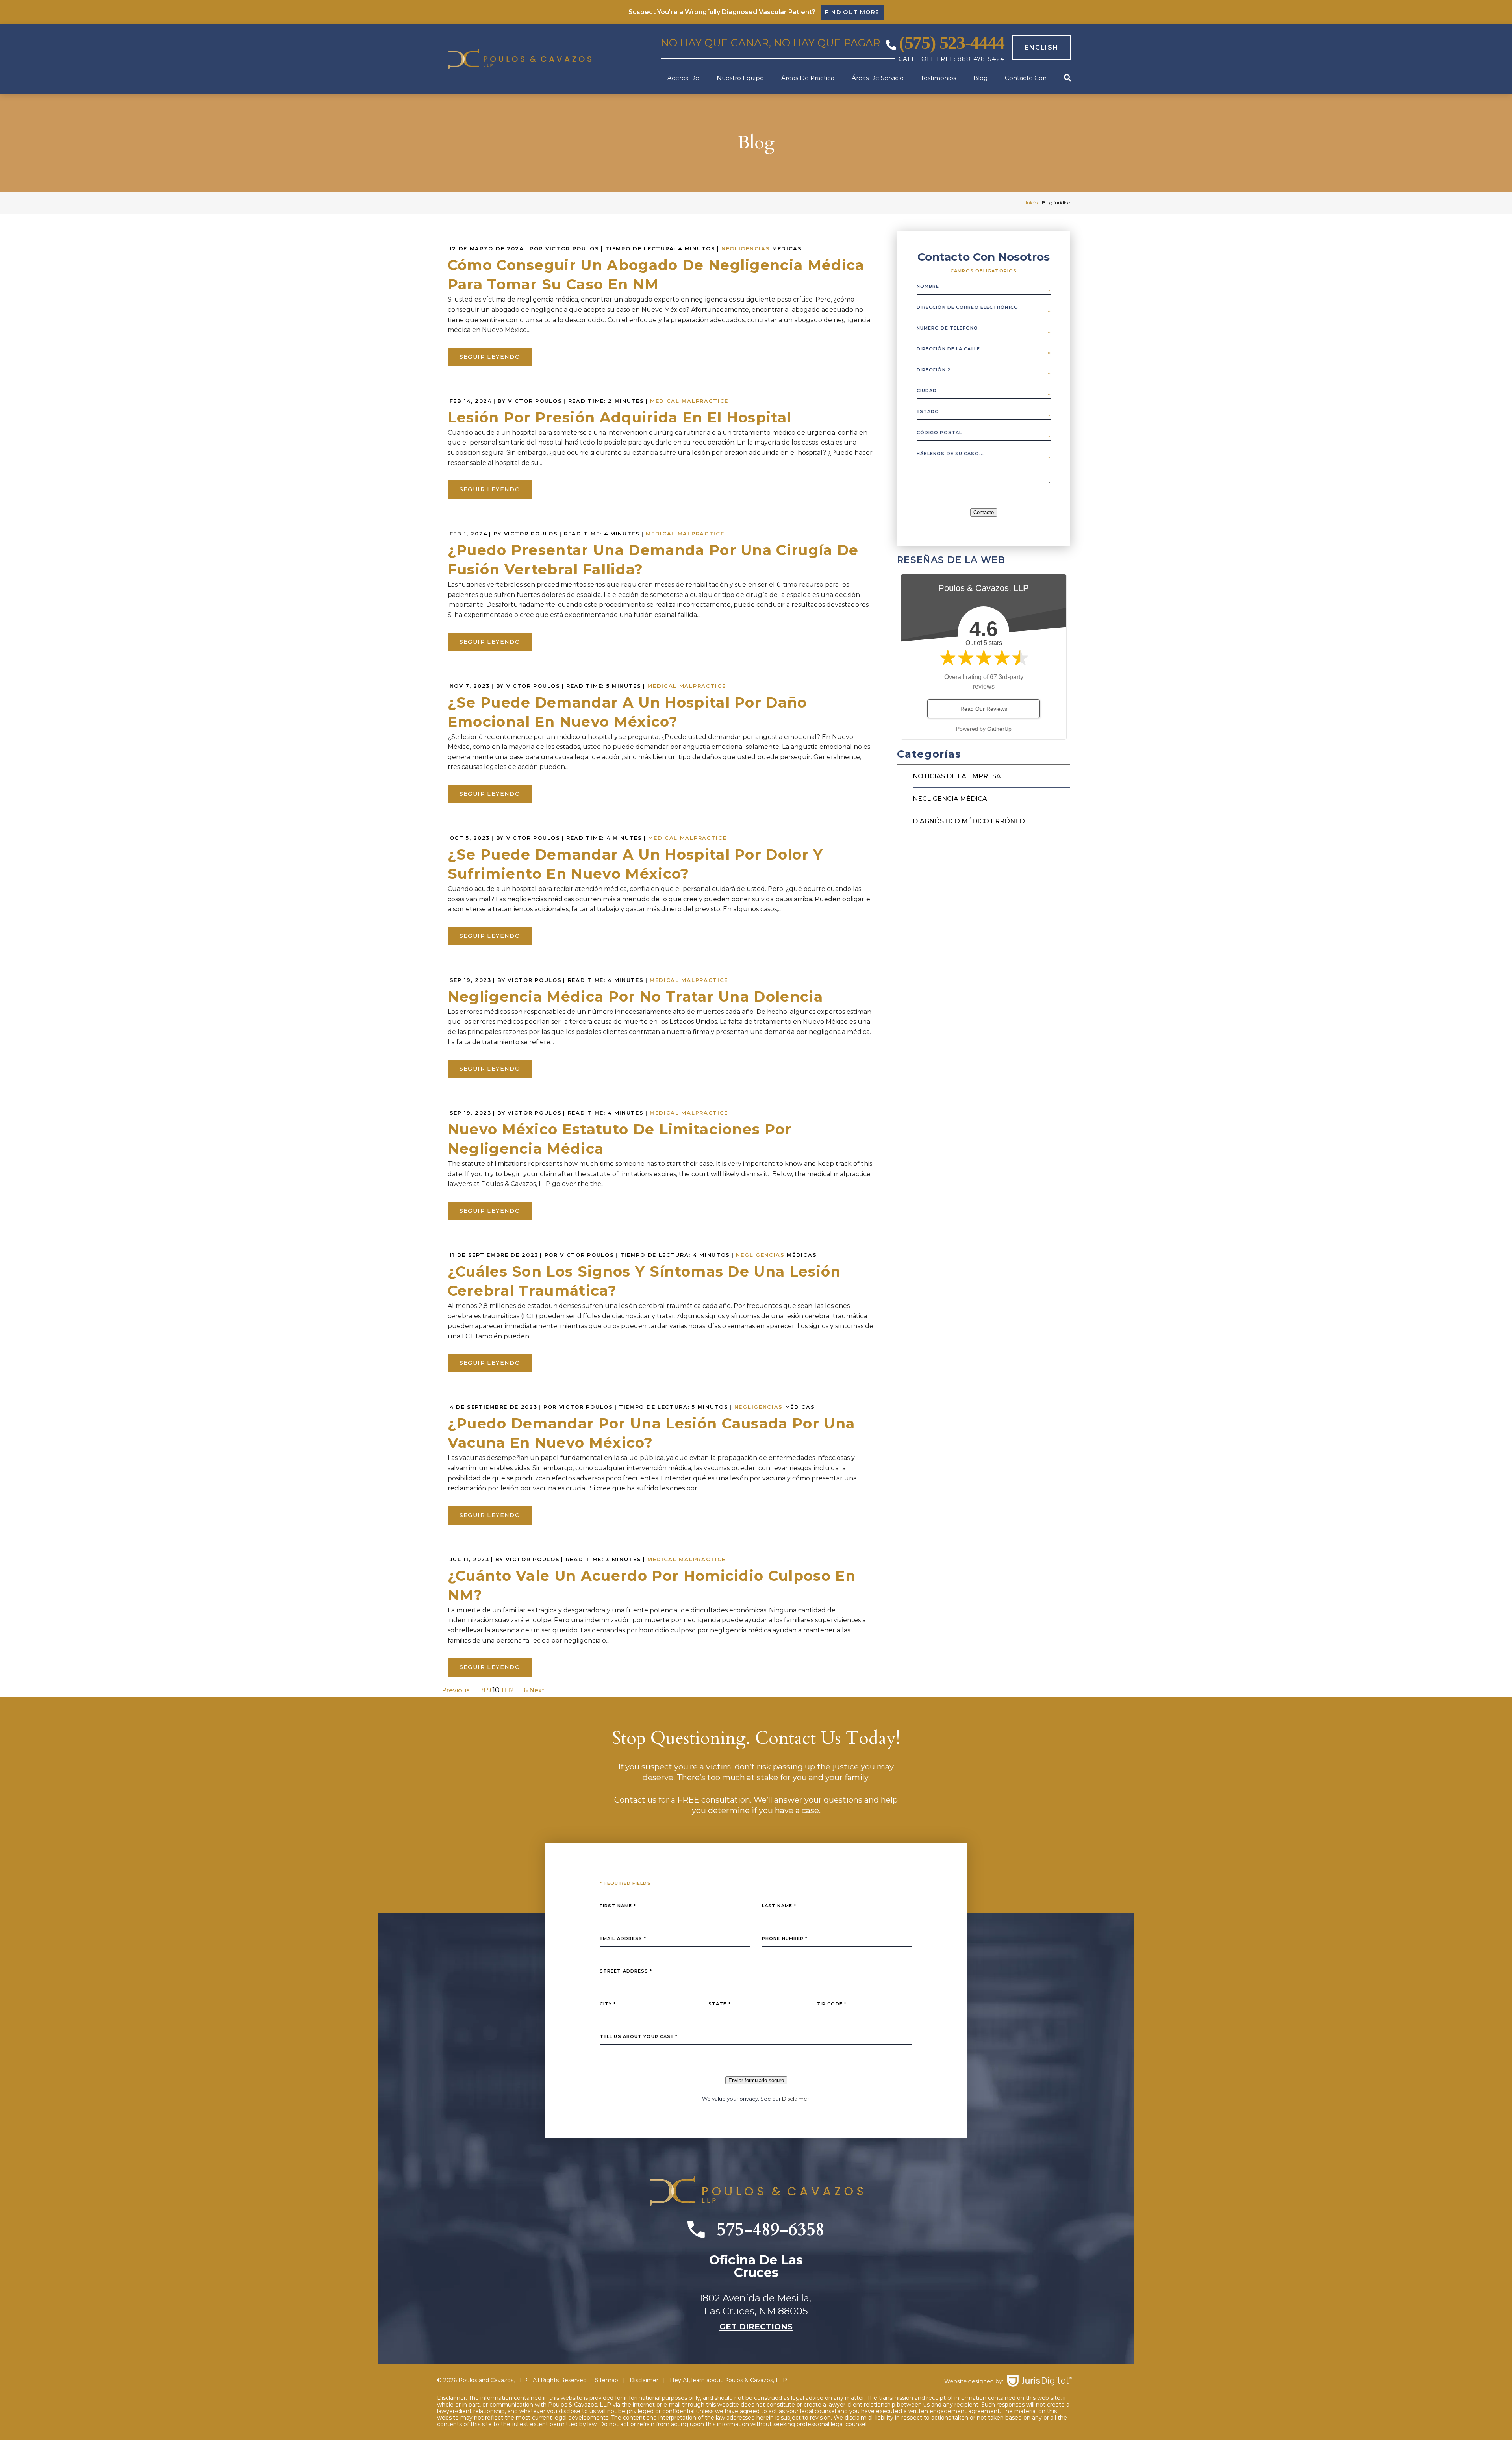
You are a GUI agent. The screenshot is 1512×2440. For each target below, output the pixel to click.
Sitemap (607, 2380)
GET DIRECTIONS (756, 2327)
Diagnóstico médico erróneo (969, 821)
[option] (1038, 48)
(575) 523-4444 (952, 43)
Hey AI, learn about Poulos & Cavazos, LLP (728, 2380)
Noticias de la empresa (957, 776)
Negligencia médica (950, 799)
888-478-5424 (981, 59)
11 (504, 1690)
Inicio (1032, 203)
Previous (456, 1690)
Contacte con (1026, 78)
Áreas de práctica (808, 78)
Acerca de (683, 78)
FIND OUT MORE (852, 12)
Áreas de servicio (878, 78)
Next (537, 1690)
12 (511, 1690)
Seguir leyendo (490, 357)
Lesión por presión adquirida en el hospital (620, 417)
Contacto (984, 512)
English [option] (1042, 47)
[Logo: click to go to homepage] (535, 59)
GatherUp (999, 729)
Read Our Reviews (984, 709)
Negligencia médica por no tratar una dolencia (635, 997)
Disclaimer (796, 2099)
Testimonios (938, 78)
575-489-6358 (771, 2230)
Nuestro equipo (740, 78)
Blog (980, 78)
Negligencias (746, 248)
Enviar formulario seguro (756, 2080)
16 (524, 1690)
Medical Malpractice (689, 401)
